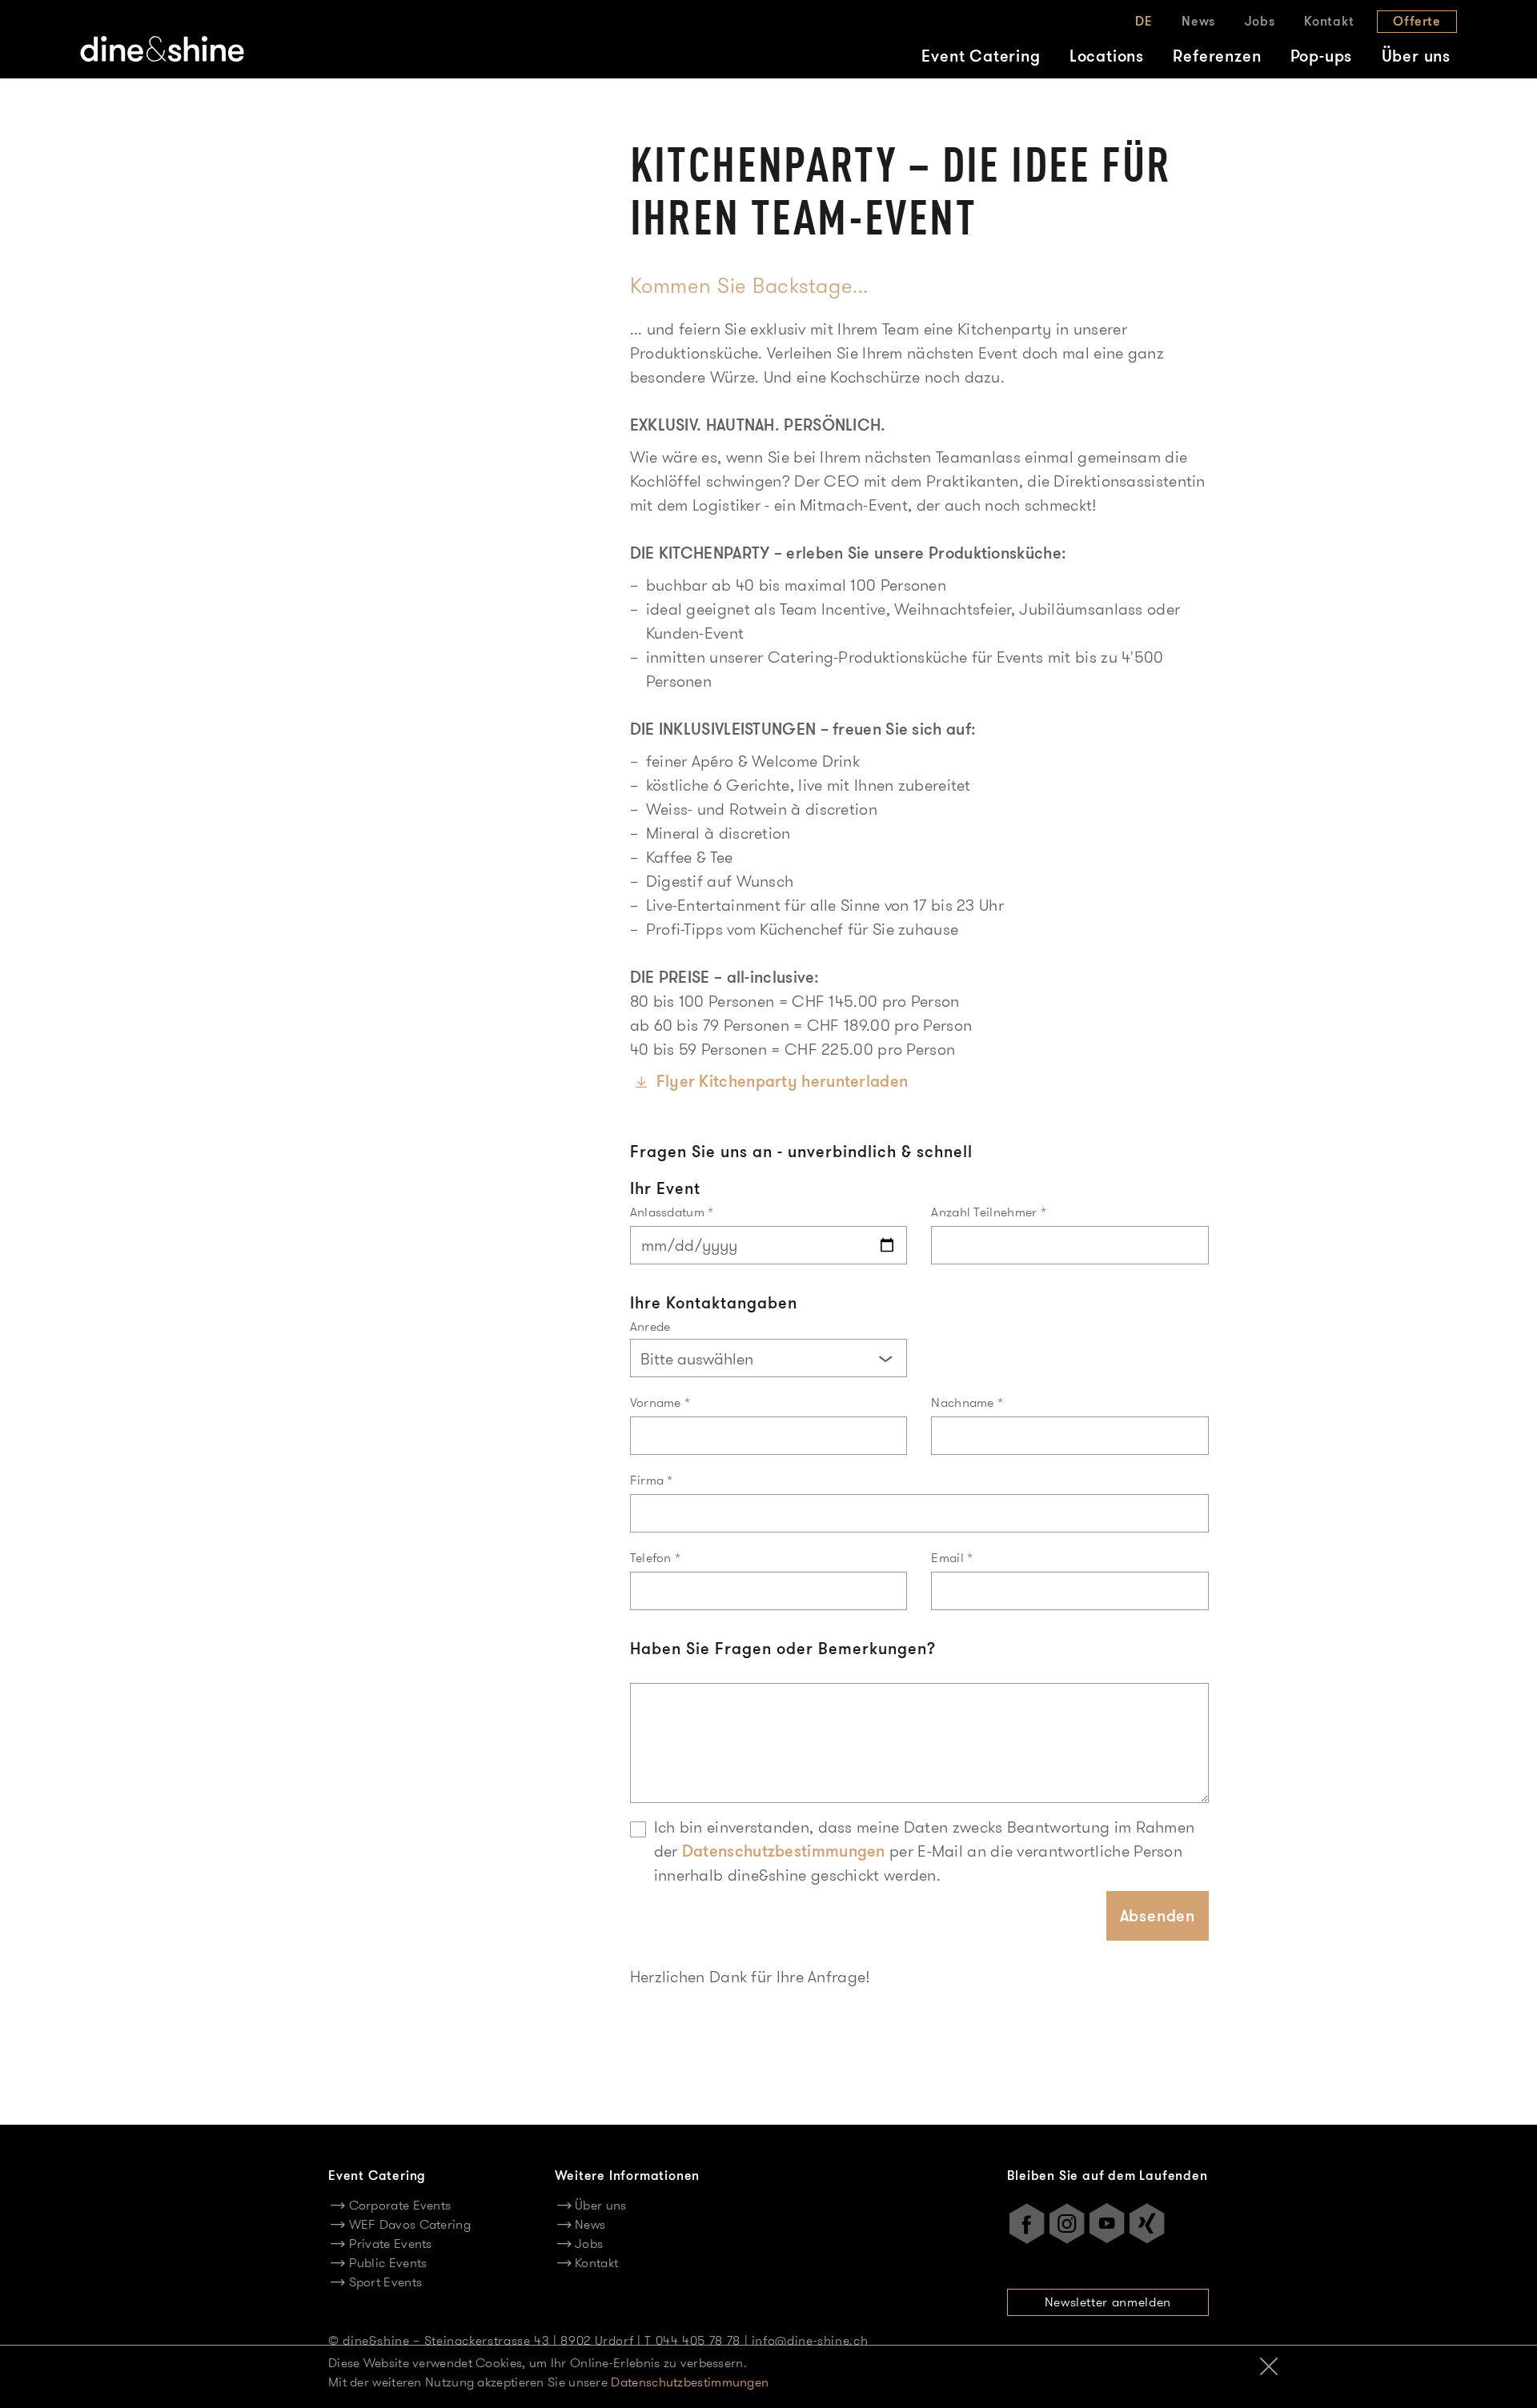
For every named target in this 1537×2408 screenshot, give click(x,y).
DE (1144, 21)
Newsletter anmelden (1108, 2302)
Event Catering (981, 56)
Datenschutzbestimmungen (784, 1851)
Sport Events (385, 2282)
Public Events (388, 2263)
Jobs (1260, 21)
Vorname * (660, 1402)
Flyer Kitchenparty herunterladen (783, 1081)
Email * (952, 1558)
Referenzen (1217, 56)
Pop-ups (1322, 56)
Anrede (650, 1326)
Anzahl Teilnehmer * (989, 1212)
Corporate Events (400, 2205)
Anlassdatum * (672, 1212)
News (1198, 21)
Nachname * (967, 1402)
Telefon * (656, 1558)
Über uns (1416, 56)
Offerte (1417, 21)
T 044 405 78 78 (692, 2340)
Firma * (652, 1480)
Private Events (391, 2244)
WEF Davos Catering (410, 2224)
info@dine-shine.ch (810, 2340)
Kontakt (1329, 21)
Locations (1107, 56)
